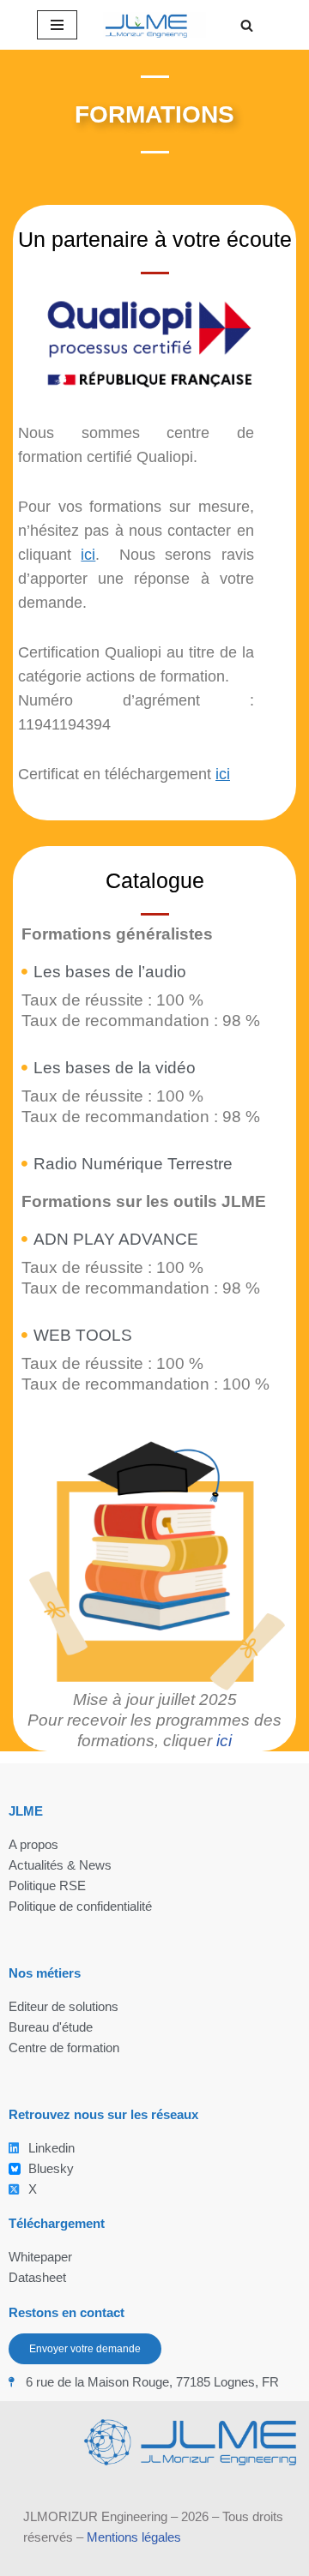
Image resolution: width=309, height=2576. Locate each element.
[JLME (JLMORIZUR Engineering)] (154, 25)
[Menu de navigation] (57, 25)
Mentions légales (134, 2537)
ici (88, 555)
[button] (247, 25)
